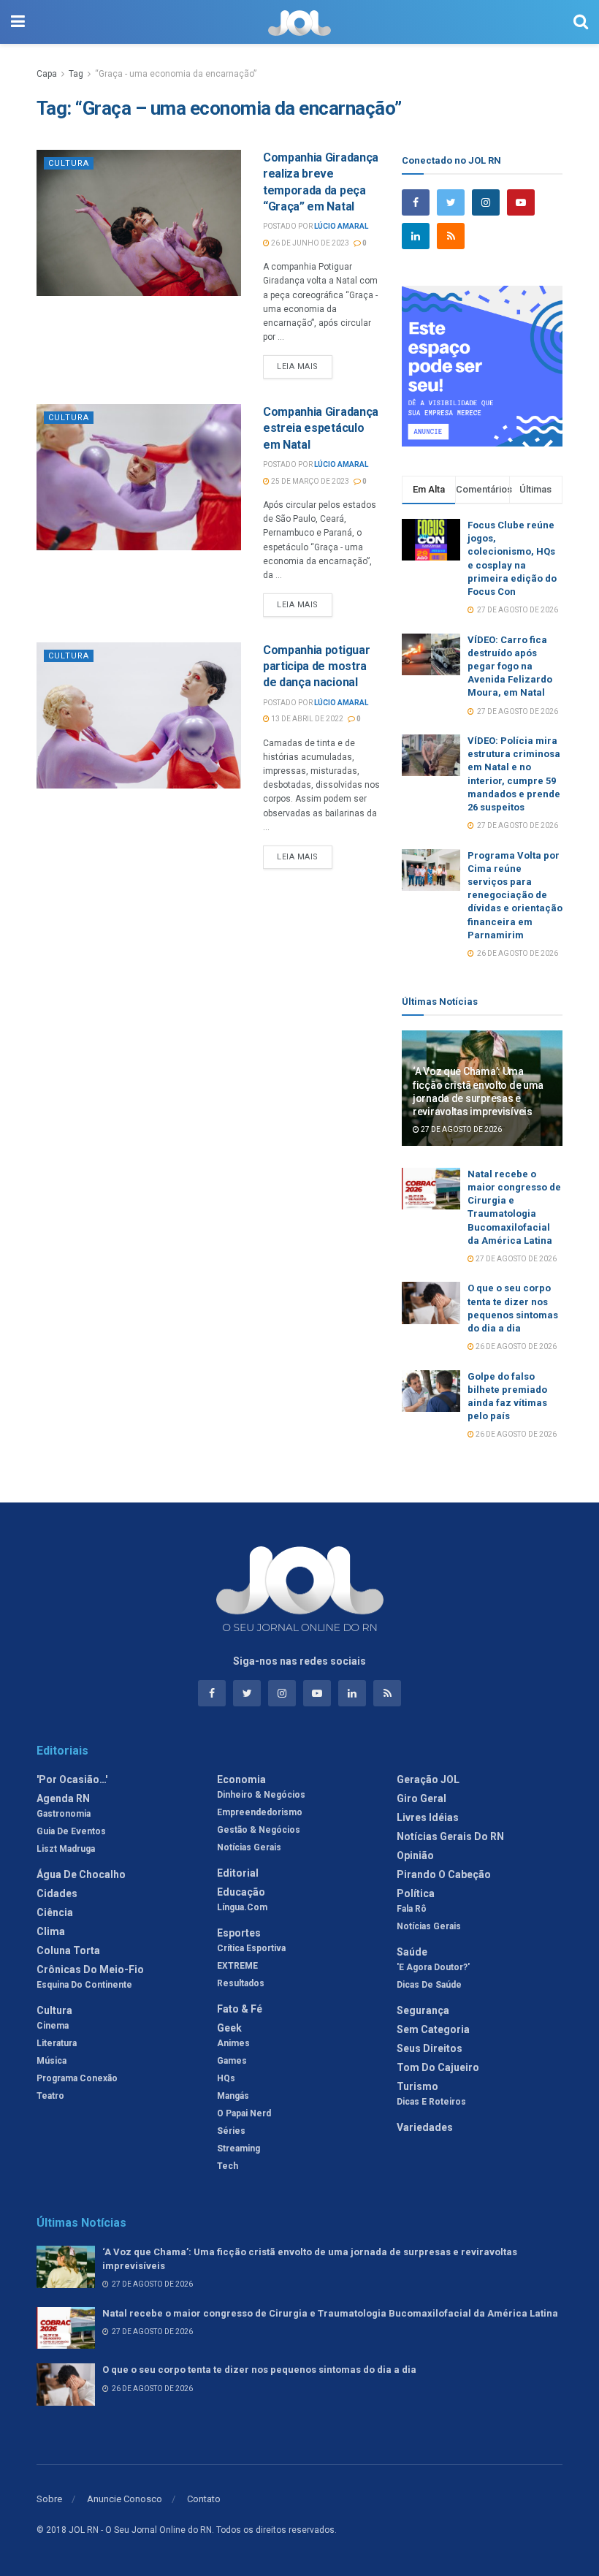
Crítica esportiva (251, 1948)
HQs (226, 2078)
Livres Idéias (428, 1817)
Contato (204, 2499)
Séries (231, 2131)
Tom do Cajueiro (438, 2067)
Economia (241, 1779)
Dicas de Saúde (429, 1985)
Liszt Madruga (66, 1849)
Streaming (239, 2148)
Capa (47, 74)
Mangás (233, 2096)
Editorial (238, 1873)
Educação (241, 1892)
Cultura (69, 163)
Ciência (55, 1912)
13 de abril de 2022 (306, 719)
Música (51, 2061)
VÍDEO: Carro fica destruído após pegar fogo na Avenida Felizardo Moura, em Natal (510, 666)
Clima (51, 1931)
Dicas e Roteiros (431, 2102)
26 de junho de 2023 (309, 243)
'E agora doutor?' (433, 1967)
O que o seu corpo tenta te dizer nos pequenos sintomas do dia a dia (259, 2370)
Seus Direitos (430, 2048)
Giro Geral (421, 1798)
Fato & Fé (240, 2009)
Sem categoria (433, 2029)
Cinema (53, 2026)
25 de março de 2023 (309, 481)
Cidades (57, 1893)
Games (232, 2061)
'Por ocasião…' (72, 1779)
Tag (76, 74)
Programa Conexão (77, 2078)
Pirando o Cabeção (444, 1874)
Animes (233, 2043)
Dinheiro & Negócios (261, 1795)
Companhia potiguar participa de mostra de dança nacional (316, 666)
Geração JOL (428, 1779)
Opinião (415, 1855)
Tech (228, 2166)
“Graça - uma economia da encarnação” (176, 74)
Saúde (412, 1952)
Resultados (241, 1983)
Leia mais (298, 366)
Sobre (49, 2499)
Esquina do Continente (84, 1985)
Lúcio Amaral (341, 226)
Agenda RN (63, 1798)
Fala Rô (412, 1909)
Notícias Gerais (249, 1847)
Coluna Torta (68, 1950)
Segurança (423, 2010)
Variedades (425, 2127)
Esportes (239, 1933)
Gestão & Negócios (259, 1830)
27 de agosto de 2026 (461, 1129)
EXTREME (237, 1966)
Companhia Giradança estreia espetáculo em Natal (321, 428)
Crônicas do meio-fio (90, 1969)
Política (416, 1893)
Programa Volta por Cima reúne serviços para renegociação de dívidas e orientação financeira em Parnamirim (515, 895)
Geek (229, 2028)
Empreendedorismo (260, 1812)
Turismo (417, 2086)
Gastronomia (64, 1814)
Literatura (57, 2043)
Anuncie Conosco (125, 2499)
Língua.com (242, 1907)
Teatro (50, 2096)
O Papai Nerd (244, 2113)
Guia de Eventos (71, 1831)
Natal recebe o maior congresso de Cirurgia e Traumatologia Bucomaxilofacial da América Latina (330, 2313)
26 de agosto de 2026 (515, 1346)
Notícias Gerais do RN (450, 1836)
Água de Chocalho (81, 1874)
